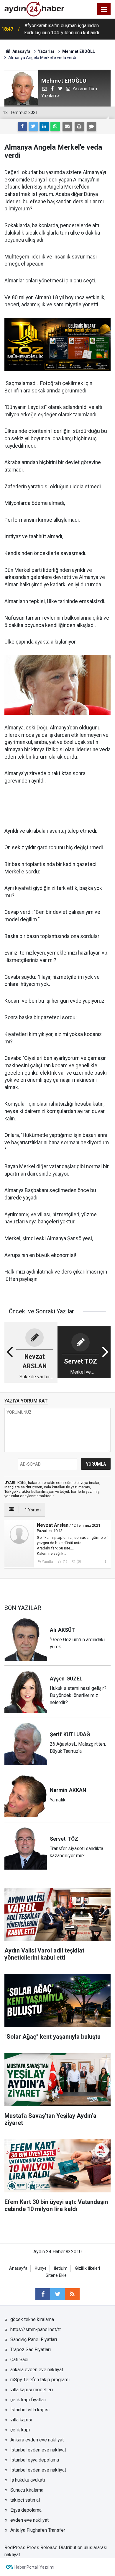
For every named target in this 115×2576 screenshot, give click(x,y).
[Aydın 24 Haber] (34, 9)
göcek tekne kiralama (32, 2319)
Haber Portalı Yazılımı (34, 2567)
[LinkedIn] (44, 127)
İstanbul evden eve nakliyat (38, 2450)
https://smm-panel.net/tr (36, 2329)
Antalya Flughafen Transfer (38, 2530)
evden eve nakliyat (29, 2520)
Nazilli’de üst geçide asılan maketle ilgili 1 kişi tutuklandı (68, 29)
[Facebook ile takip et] (43, 2294)
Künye (41, 2268)
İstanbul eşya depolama (35, 2460)
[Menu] (104, 9)
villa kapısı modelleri (32, 2390)
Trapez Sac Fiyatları (31, 2350)
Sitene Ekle (56, 2275)
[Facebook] (22, 127)
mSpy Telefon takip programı (40, 2380)
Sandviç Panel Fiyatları (34, 2339)
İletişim (61, 2268)
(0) (78, 1562)
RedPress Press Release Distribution (43, 2548)
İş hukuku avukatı (28, 2480)
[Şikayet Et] (105, 1561)
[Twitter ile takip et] (57, 2294)
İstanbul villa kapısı (30, 2410)
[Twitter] (33, 127)
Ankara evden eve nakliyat (37, 2440)
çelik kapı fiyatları (28, 2400)
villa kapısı (21, 2420)
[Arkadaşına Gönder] (67, 127)
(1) (65, 1562)
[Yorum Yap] (91, 127)
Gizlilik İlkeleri (87, 2268)
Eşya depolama (26, 2510)
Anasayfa (18, 2268)
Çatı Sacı (19, 2360)
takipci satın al (25, 2500)
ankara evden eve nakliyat (37, 2370)
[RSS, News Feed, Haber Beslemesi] (72, 2294)
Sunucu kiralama (27, 2490)
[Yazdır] (79, 127)
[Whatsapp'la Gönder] (55, 127)
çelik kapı (20, 2430)
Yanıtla (47, 1562)
